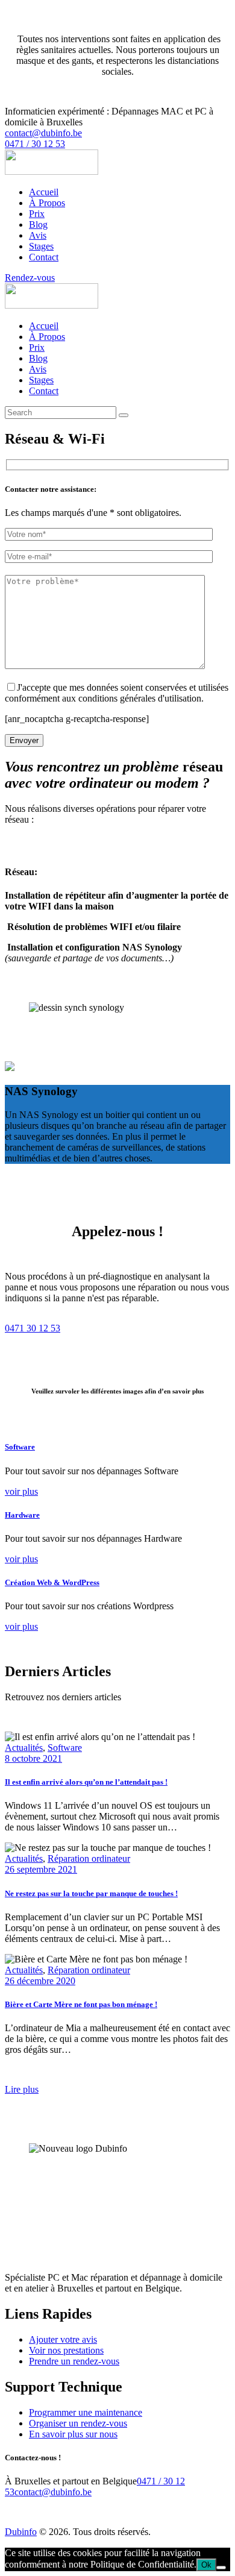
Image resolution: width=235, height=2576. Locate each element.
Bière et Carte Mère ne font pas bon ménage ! (81, 2004)
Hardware (22, 1515)
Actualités (24, 1748)
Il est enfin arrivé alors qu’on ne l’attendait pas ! (86, 1782)
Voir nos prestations (66, 2350)
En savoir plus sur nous (73, 2434)
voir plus (21, 1491)
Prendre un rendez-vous (74, 2361)
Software (20, 1447)
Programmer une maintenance (86, 2412)
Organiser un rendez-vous (78, 2423)
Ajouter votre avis (63, 2339)
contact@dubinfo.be (53, 2492)
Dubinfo (21, 2532)
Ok (206, 2565)
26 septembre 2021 (41, 1869)
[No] (221, 2568)
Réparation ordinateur (89, 1858)
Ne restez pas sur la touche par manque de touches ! (91, 1893)
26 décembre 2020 (40, 1981)
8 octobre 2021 (33, 1758)
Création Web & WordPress (52, 1582)
